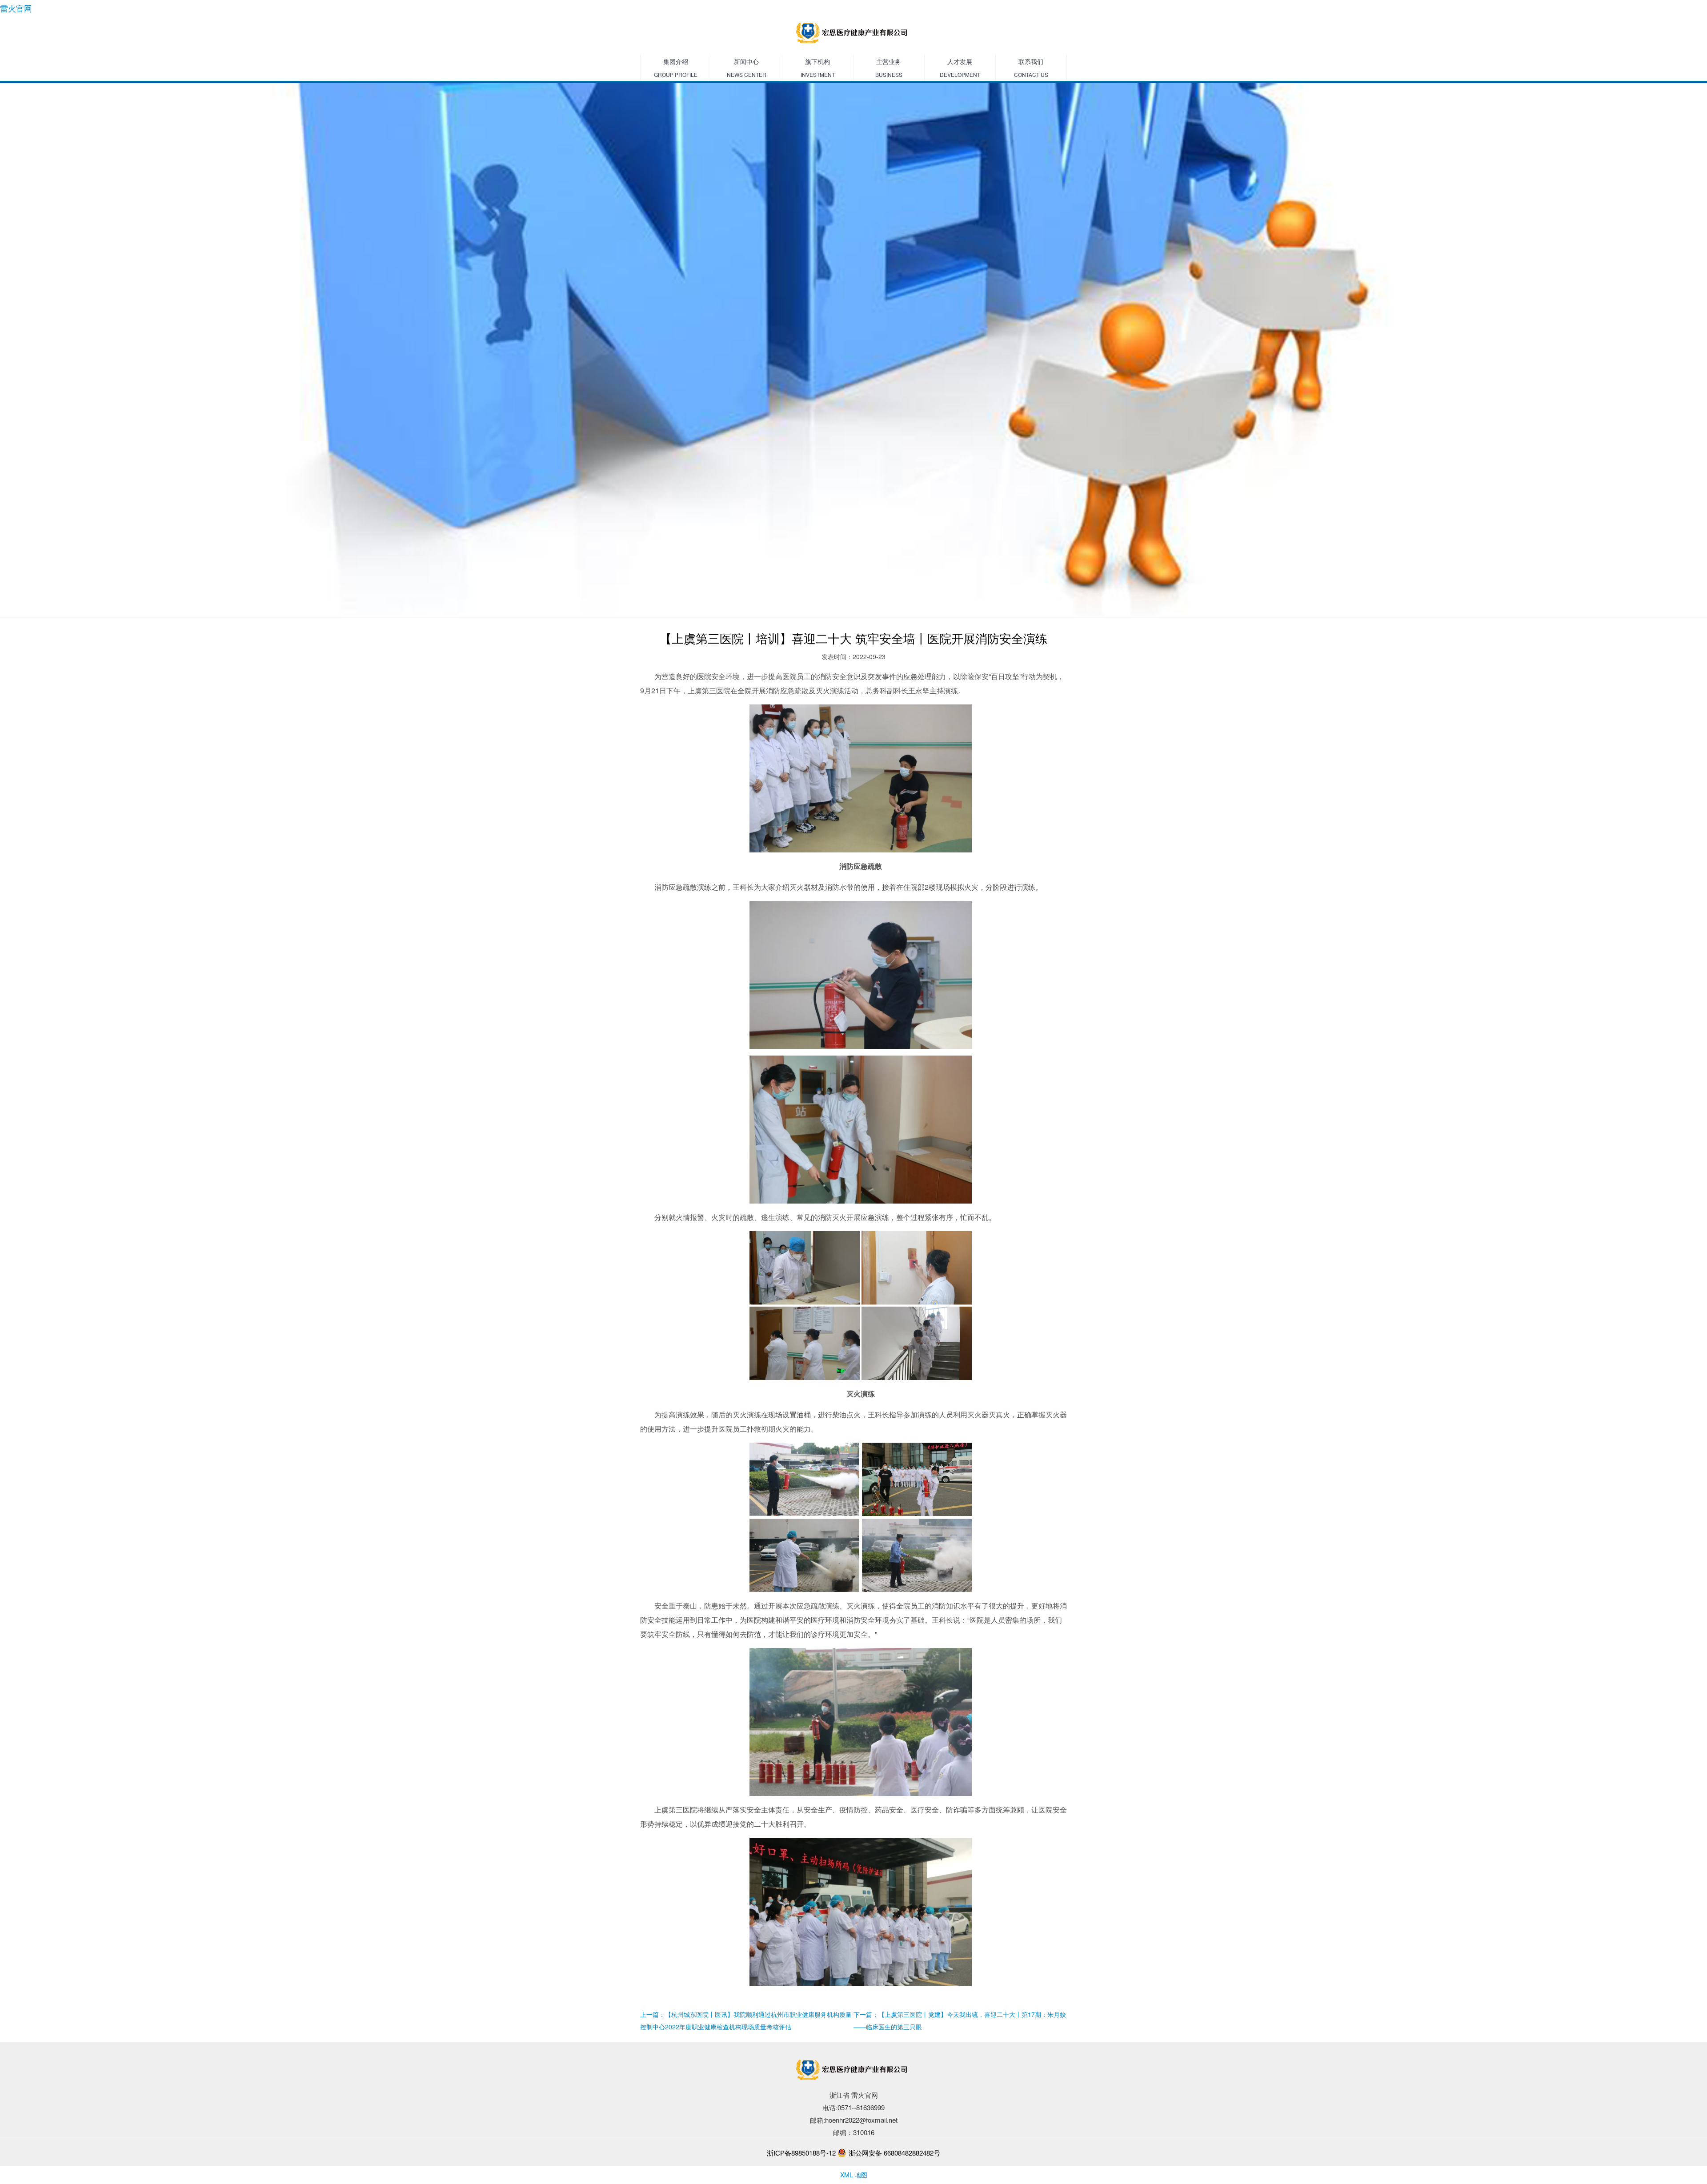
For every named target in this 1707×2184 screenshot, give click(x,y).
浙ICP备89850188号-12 (801, 2153)
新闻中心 (747, 68)
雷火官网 (16, 8)
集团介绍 (676, 68)
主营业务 (889, 68)
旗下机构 (818, 68)
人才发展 (960, 68)
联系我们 (1031, 68)
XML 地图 (854, 2175)
